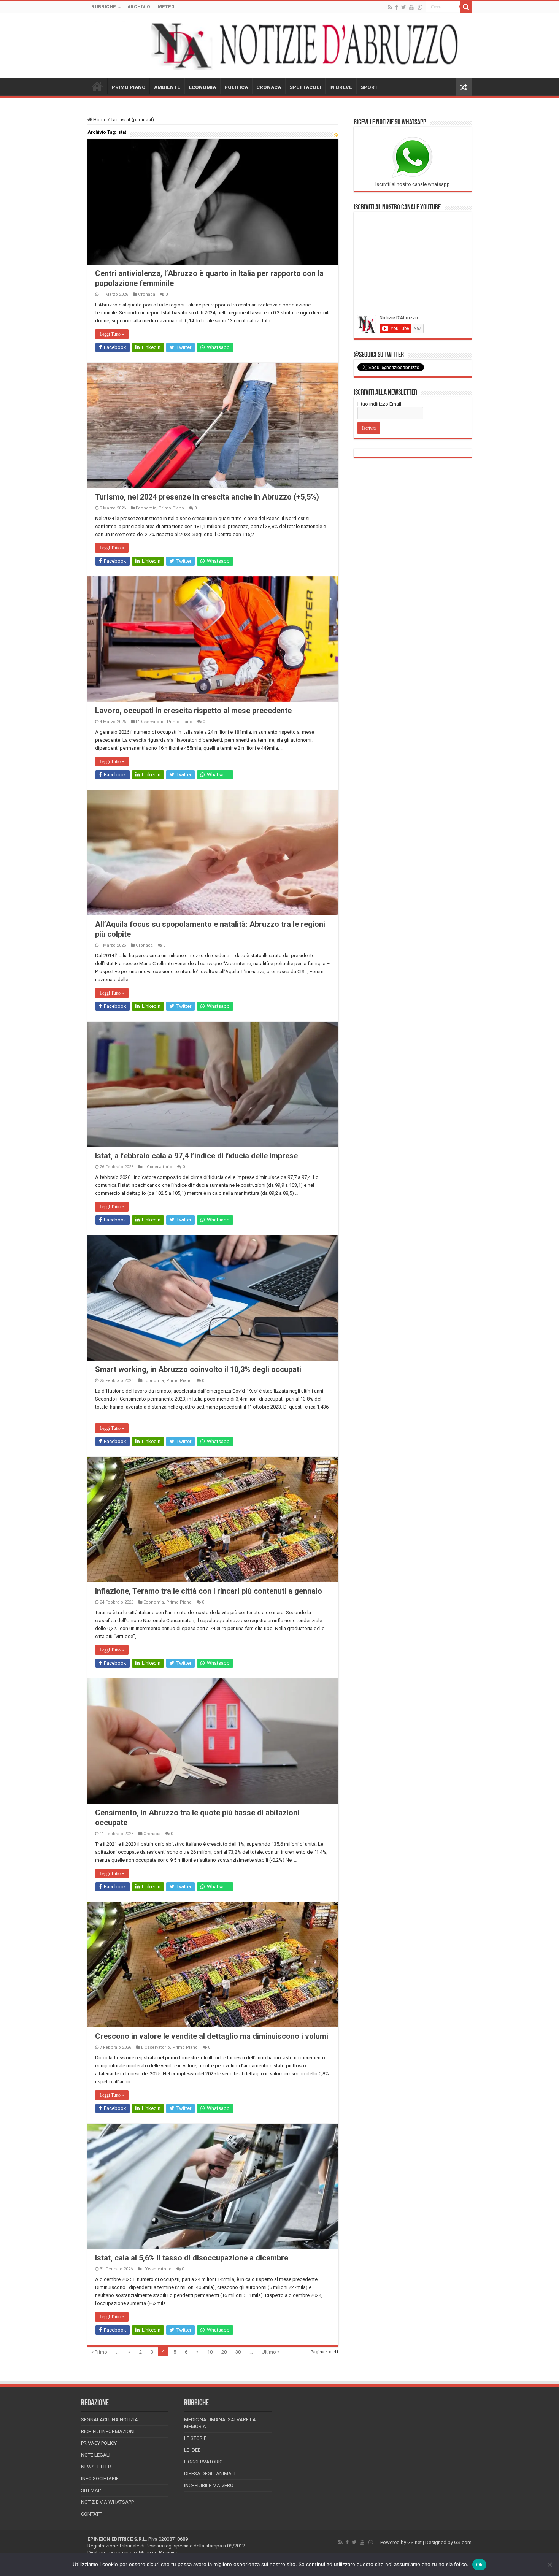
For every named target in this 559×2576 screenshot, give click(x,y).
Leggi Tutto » (112, 334)
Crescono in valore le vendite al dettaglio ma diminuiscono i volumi (212, 2036)
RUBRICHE (104, 7)
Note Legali (96, 2455)
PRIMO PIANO (129, 87)
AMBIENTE (167, 87)
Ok (480, 2565)
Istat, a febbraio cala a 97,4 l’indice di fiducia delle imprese (196, 1156)
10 (210, 2352)
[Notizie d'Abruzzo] (279, 46)
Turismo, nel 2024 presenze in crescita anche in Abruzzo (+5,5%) (207, 497)
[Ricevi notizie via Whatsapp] (420, 7)
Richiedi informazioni (108, 2431)
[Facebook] (397, 7)
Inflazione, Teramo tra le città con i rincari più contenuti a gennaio (209, 1591)
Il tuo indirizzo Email (379, 404)
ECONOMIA (202, 87)
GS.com (463, 2542)
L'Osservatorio (150, 722)
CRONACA (269, 87)
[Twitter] (404, 7)
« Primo (99, 2352)
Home (99, 120)
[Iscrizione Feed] (336, 135)
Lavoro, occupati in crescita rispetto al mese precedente (193, 711)
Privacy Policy (99, 2443)
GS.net (414, 2542)
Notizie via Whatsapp (107, 2502)
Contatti (92, 2514)
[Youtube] (411, 7)
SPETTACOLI (305, 87)
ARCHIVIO (139, 7)
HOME (97, 86)
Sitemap (91, 2490)
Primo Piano (171, 508)
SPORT (369, 87)
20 (224, 2352)
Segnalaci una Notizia (110, 2420)
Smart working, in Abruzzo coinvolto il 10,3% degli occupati (198, 1369)
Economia (146, 508)
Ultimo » (271, 2352)
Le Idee (192, 2450)
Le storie (195, 2438)
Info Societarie (100, 2478)
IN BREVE (341, 87)
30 (238, 2352)
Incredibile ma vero (209, 2485)
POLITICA (236, 87)
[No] (549, 2565)
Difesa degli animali (210, 2474)
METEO (166, 7)
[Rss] (390, 7)
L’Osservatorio (203, 2462)
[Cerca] (466, 7)
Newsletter (96, 2467)
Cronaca (147, 294)
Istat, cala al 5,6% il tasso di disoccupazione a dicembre (192, 2258)
